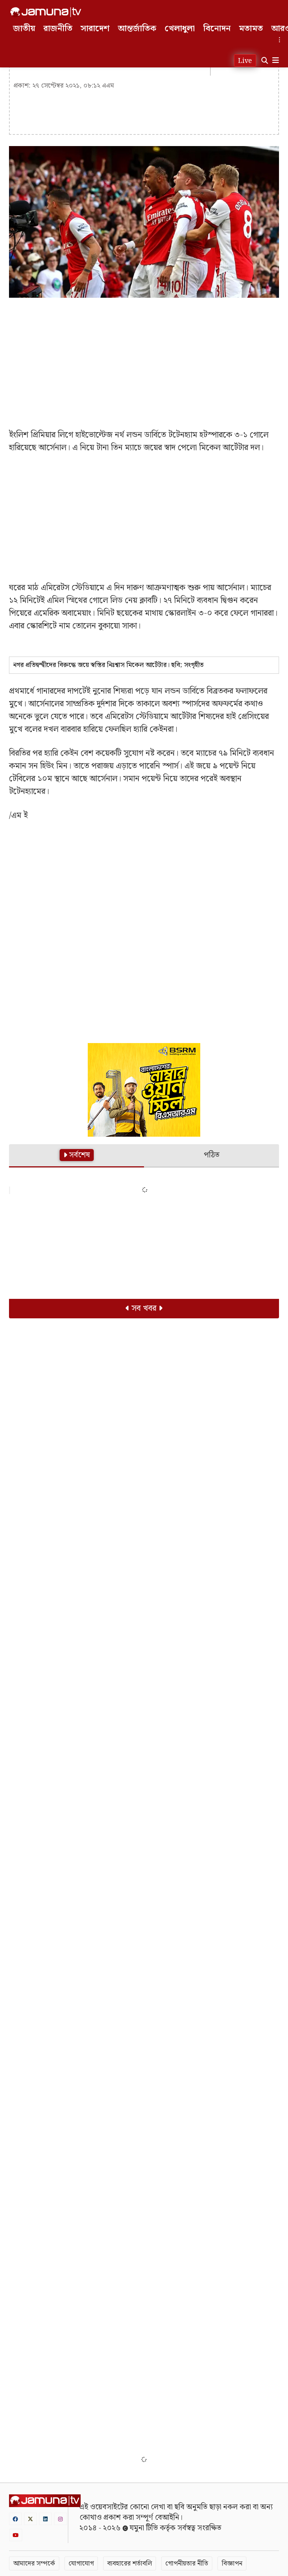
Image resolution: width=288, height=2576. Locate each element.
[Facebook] (15, 2519)
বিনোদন (217, 29)
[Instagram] (60, 2519)
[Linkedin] (45, 2519)
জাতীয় (24, 29)
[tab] (76, 1156)
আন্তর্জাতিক (137, 29)
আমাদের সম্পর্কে (34, 2563)
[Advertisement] (144, 358)
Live (245, 61)
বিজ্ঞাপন (232, 2563)
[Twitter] (30, 2519)
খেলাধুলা (180, 29)
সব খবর (144, 1308)
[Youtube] (16, 2535)
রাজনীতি (58, 29)
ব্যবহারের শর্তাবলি (130, 2563)
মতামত (251, 29)
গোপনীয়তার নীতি (187, 2563)
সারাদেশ (95, 29)
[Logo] (46, 12)
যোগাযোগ (81, 2563)
